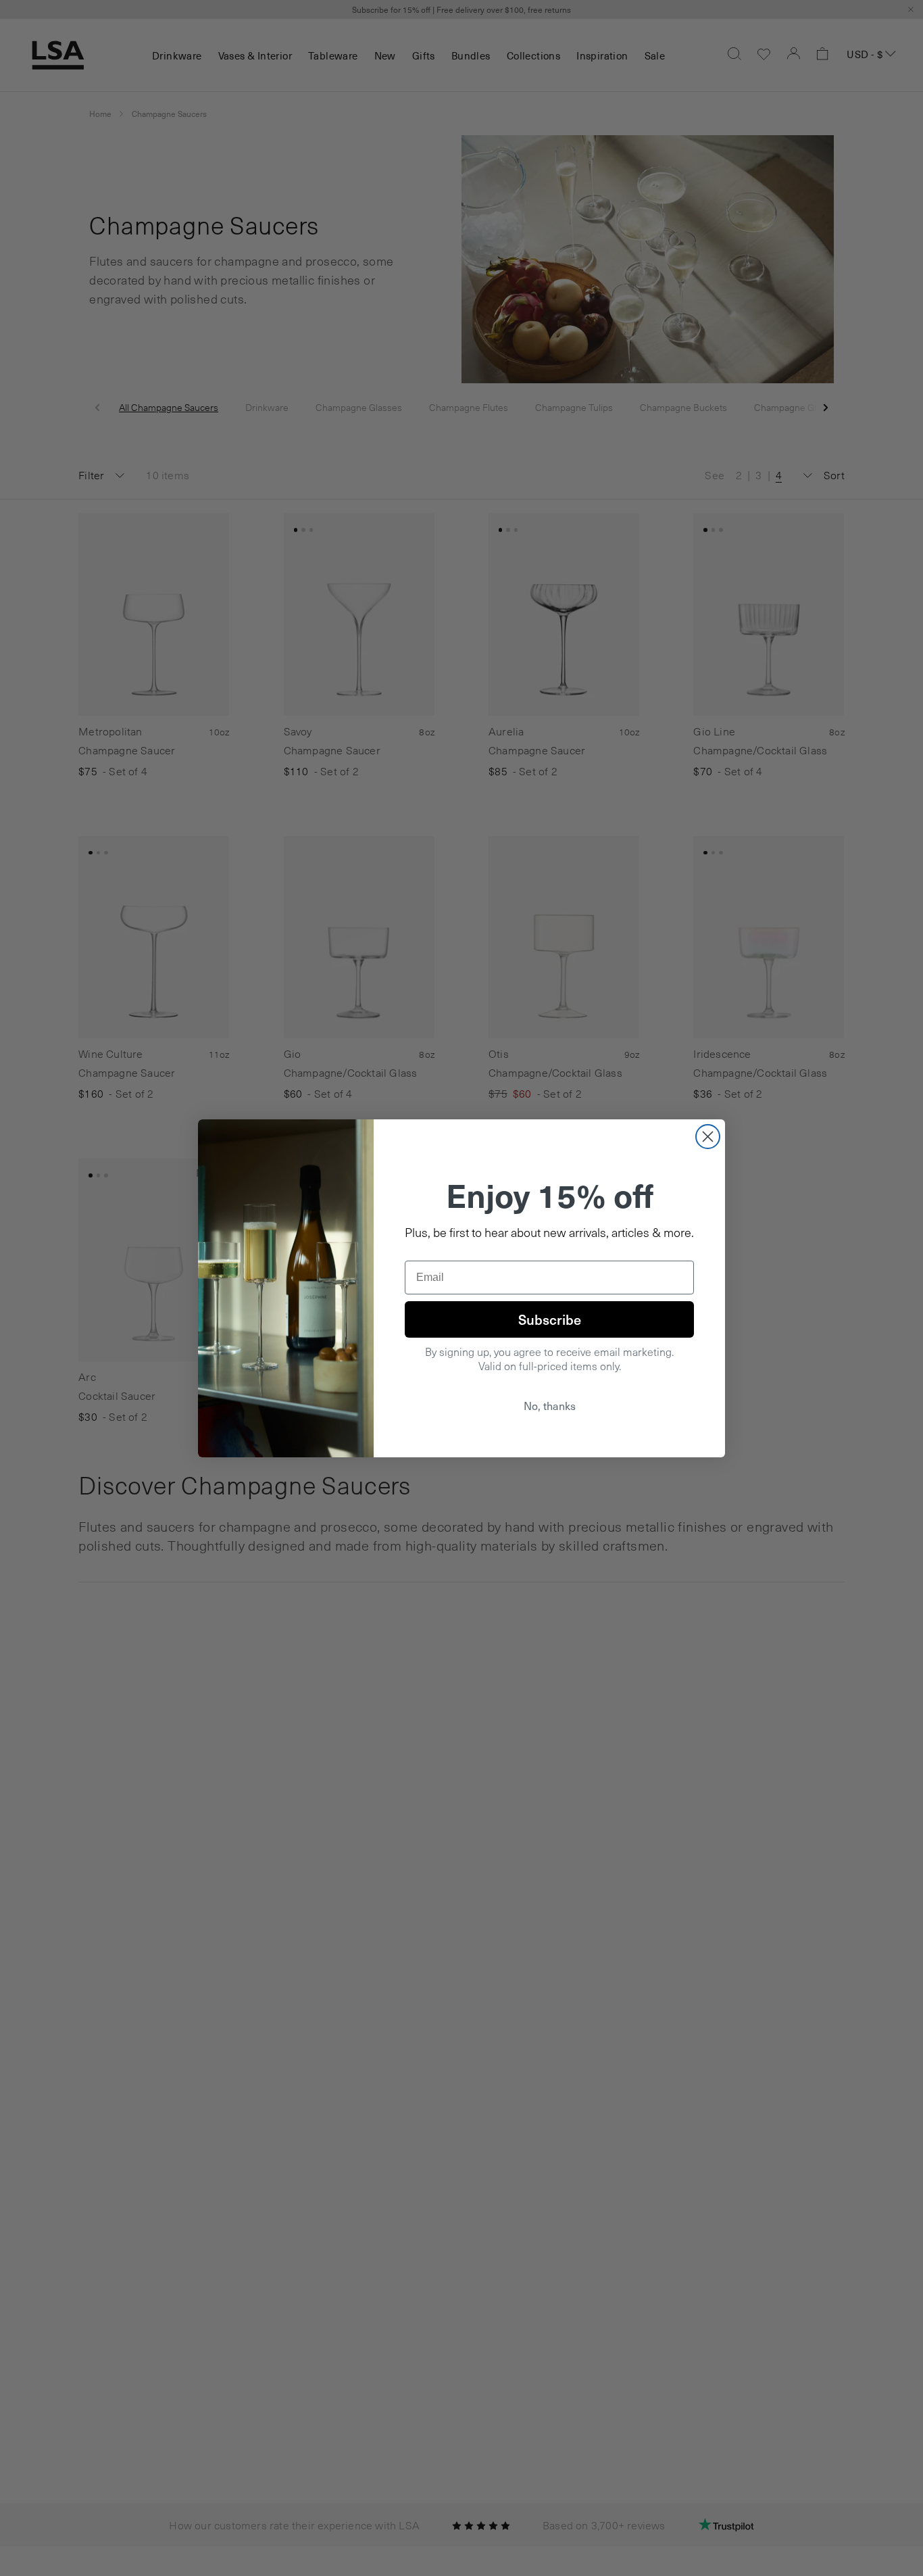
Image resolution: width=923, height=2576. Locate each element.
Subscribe (550, 1319)
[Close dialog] (708, 1137)
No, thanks (550, 1406)
